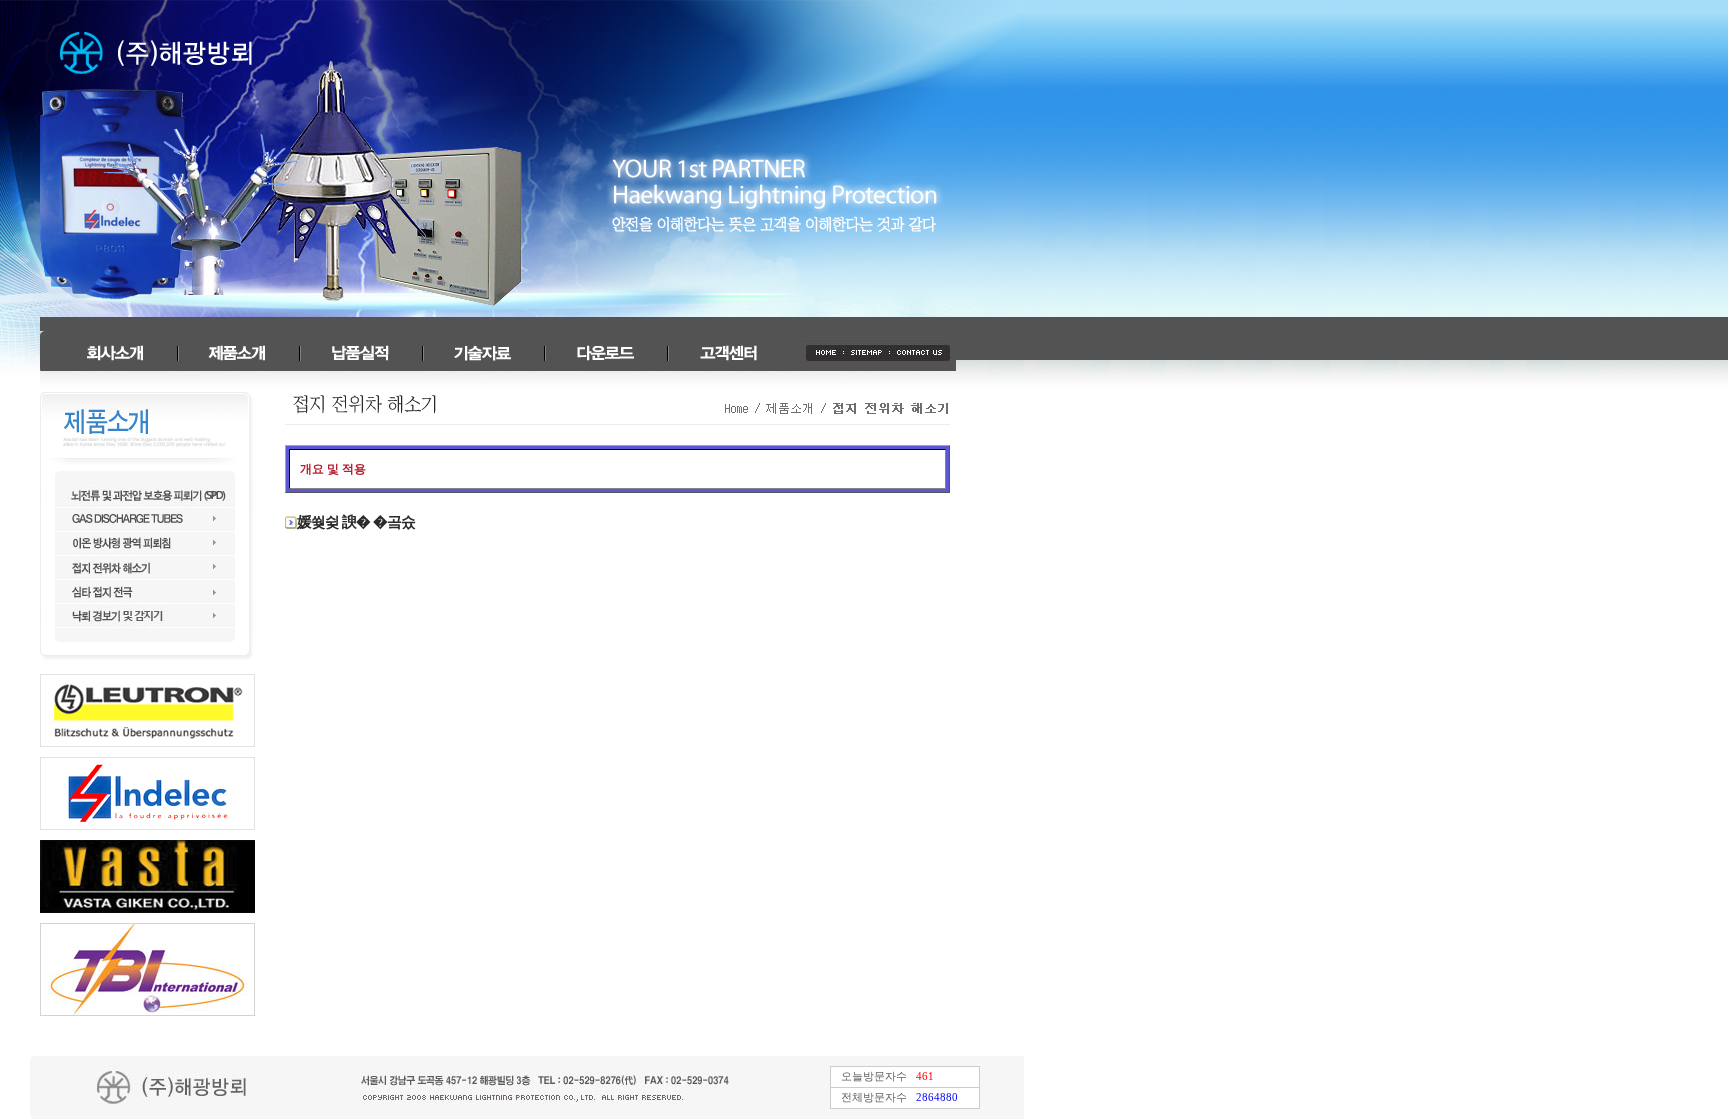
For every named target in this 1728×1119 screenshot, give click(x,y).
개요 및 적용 (333, 469)
